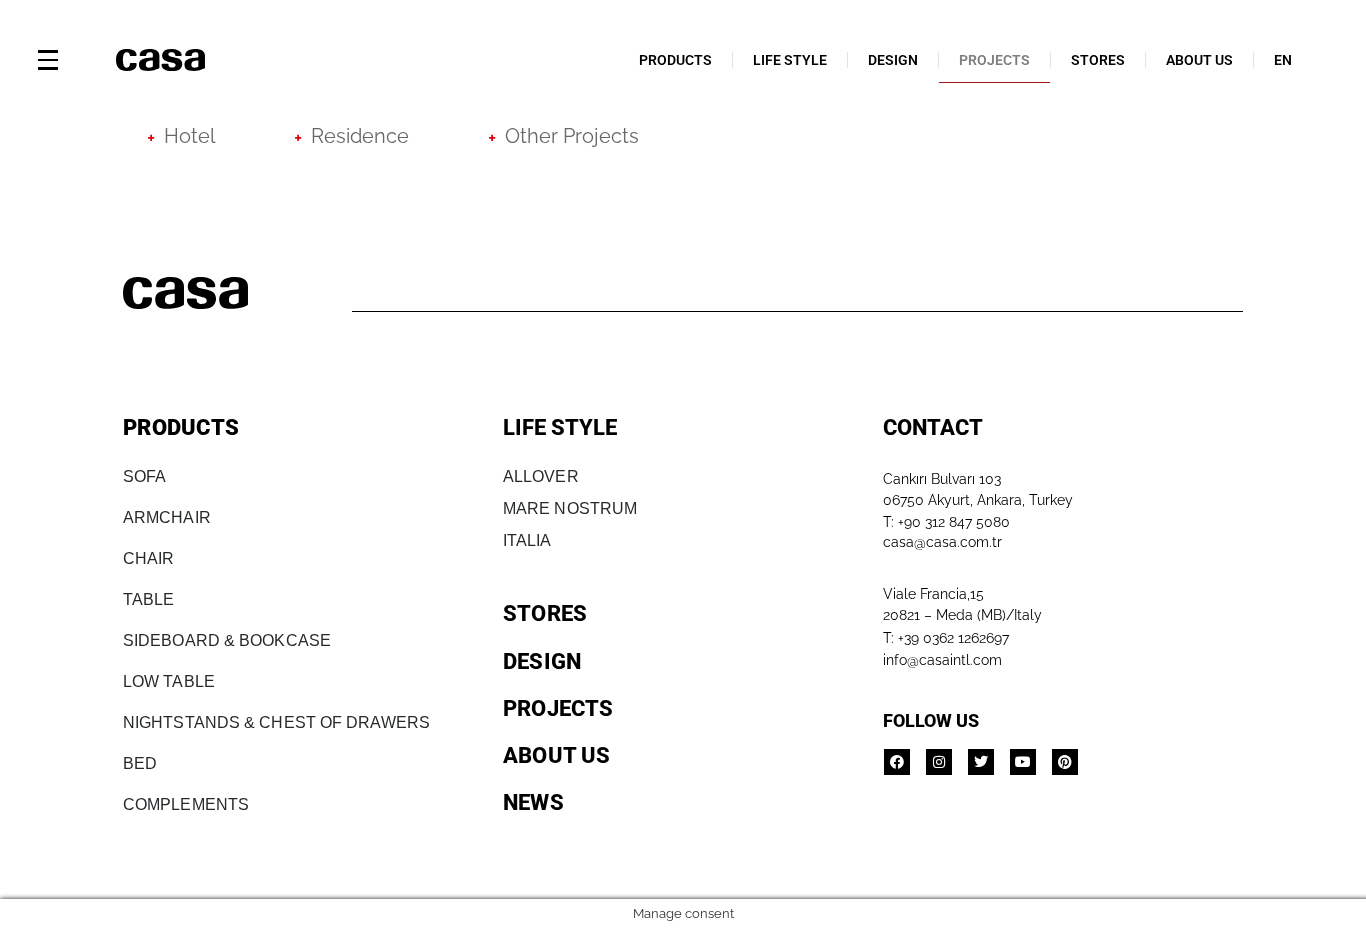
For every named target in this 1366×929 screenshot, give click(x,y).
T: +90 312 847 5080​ (946, 522)
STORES (1098, 60)
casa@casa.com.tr (942, 542)
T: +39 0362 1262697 (946, 638)
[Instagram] (939, 762)
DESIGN (893, 60)
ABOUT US (1199, 60)
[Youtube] (1023, 762)
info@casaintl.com (942, 660)
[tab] (181, 136)
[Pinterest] (1065, 762)
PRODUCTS (675, 60)
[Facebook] (897, 762)
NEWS (533, 802)
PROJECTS (994, 60)
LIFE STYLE (790, 60)
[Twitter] (981, 762)
